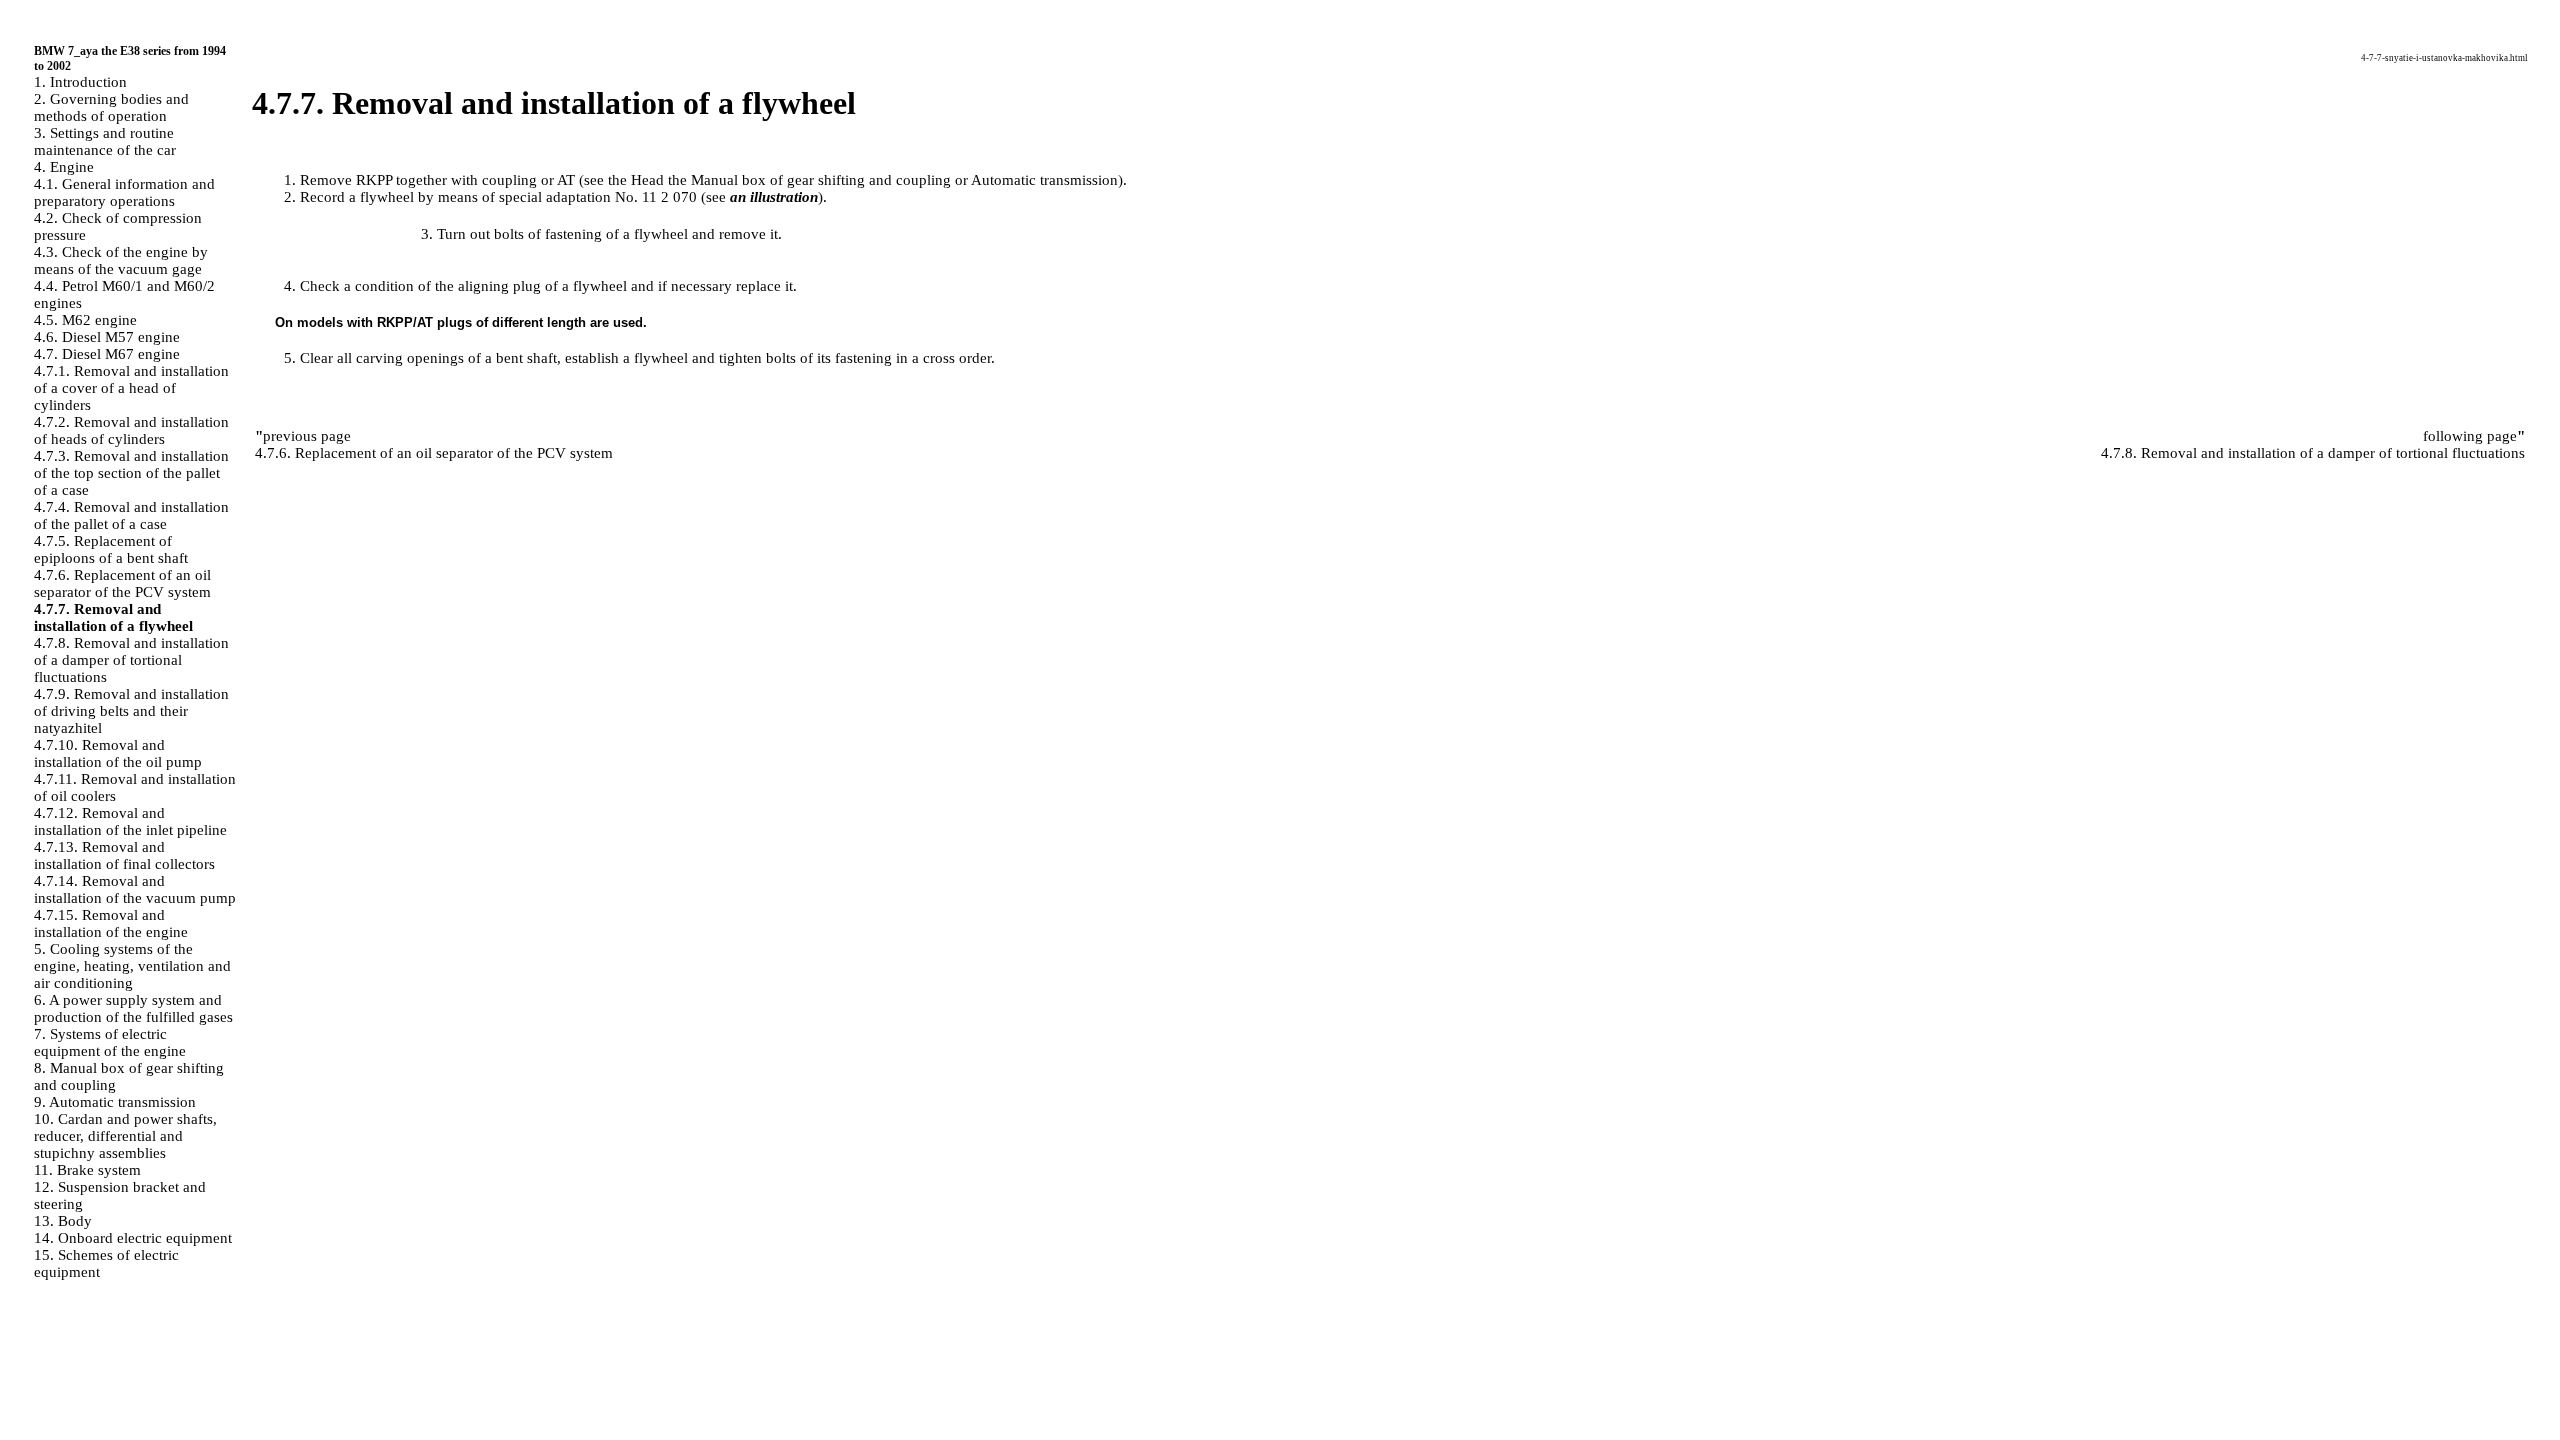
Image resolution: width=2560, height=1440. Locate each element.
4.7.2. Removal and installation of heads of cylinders (131, 430)
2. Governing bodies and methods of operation (111, 107)
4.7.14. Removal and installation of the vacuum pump (135, 889)
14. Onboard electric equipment (133, 1238)
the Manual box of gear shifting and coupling (809, 180)
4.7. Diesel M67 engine (107, 354)
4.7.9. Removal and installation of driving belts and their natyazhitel (131, 711)
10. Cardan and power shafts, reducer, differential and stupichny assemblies (125, 1136)
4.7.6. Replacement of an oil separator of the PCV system (122, 583)
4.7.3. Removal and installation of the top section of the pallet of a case (131, 473)
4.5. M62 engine (85, 320)
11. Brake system (87, 1170)
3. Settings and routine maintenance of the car (105, 141)
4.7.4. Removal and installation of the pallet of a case (131, 515)
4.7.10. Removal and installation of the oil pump (118, 753)
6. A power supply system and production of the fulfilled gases (133, 1008)
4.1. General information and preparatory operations (124, 192)
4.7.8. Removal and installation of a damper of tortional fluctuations (131, 660)
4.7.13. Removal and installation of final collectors (124, 855)
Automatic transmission (1044, 180)
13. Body (63, 1221)
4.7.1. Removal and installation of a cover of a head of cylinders (131, 388)
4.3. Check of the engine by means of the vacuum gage (121, 260)
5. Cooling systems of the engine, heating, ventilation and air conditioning (132, 966)
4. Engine (64, 167)
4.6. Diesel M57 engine (107, 337)
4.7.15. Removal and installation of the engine (111, 923)
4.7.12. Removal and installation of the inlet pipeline (130, 821)
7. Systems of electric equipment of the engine (110, 1042)
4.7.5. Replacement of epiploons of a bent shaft (111, 549)
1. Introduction (80, 82)
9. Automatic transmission (115, 1102)
